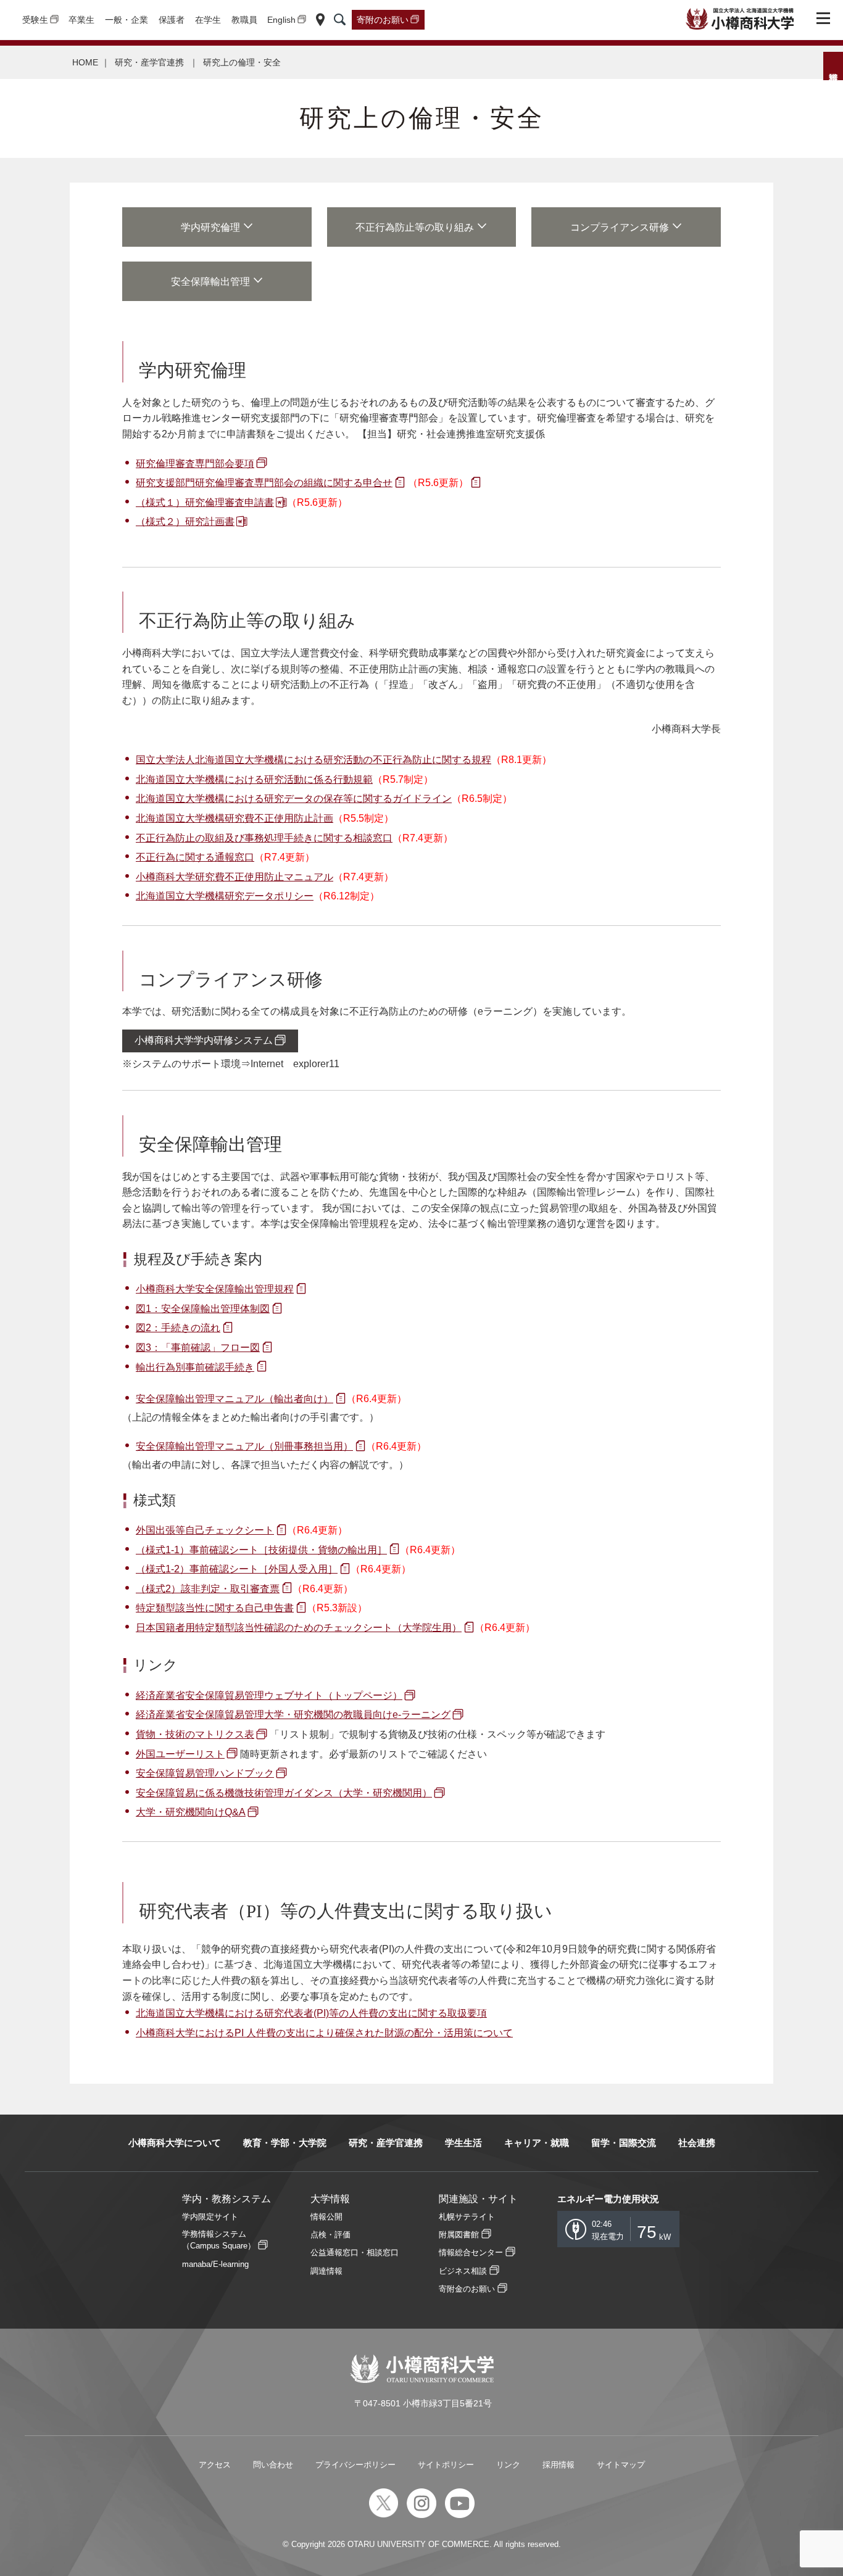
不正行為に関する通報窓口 (195, 857)
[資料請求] (833, 66)
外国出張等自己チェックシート (205, 1530)
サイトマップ (621, 2465)
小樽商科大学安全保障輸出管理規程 (215, 1289)
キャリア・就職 (537, 2143)
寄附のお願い (383, 20)
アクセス (215, 2465)
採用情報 (559, 2465)
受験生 (35, 20)
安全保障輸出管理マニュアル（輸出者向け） (235, 1399)
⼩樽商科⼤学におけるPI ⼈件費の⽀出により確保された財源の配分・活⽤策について (324, 2033)
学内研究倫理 (210, 227)
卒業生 (81, 20)
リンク (508, 2465)
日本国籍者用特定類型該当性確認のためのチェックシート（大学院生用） (299, 1628)
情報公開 (326, 2217)
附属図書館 (459, 2235)
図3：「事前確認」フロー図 (198, 1348)
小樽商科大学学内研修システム (204, 1040)
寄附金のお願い (467, 2289)
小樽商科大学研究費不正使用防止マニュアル (235, 877)
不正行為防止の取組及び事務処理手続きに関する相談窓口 (264, 838)
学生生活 (463, 2143)
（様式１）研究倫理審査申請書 (205, 502)
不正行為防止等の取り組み (415, 227)
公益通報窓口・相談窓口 (355, 2252)
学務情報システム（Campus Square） (219, 2240)
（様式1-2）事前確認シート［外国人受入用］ (237, 1569)
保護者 (172, 20)
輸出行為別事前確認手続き (195, 1367)
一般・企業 (127, 20)
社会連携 (697, 2143)
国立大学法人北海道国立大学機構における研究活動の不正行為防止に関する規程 (314, 760)
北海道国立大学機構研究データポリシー (225, 896)
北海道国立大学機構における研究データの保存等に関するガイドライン (294, 799)
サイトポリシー (446, 2465)
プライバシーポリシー (355, 2465)
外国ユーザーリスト (180, 1754)
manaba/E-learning (215, 2264)
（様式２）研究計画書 (185, 522)
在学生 (208, 20)
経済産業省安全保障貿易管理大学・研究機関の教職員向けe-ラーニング (293, 1715)
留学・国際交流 (624, 2143)
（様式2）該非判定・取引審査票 (208, 1589)
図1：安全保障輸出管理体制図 (203, 1309)
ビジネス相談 (463, 2271)
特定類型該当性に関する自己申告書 (215, 1608)
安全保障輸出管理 (210, 282)
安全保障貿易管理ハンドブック (205, 1773)
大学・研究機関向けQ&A (191, 1812)
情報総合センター (471, 2252)
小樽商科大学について (175, 2143)
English (281, 20)
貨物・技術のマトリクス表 (195, 1734)
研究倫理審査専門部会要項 (195, 464)
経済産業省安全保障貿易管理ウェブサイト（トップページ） (269, 1695)
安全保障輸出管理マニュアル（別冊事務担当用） (244, 1446)
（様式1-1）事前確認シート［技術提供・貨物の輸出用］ (261, 1550)
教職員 (244, 20)
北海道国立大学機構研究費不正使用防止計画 (235, 818)
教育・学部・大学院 (285, 2143)
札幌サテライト (467, 2217)
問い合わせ (273, 2465)
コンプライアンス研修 (620, 227)
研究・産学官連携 (151, 62)
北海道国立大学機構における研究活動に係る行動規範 (254, 779)
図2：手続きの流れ (178, 1328)
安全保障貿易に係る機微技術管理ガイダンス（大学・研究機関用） (284, 1793)
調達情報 (326, 2271)
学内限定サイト (210, 2217)
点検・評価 (330, 2235)
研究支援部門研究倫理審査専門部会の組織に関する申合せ (264, 483)
